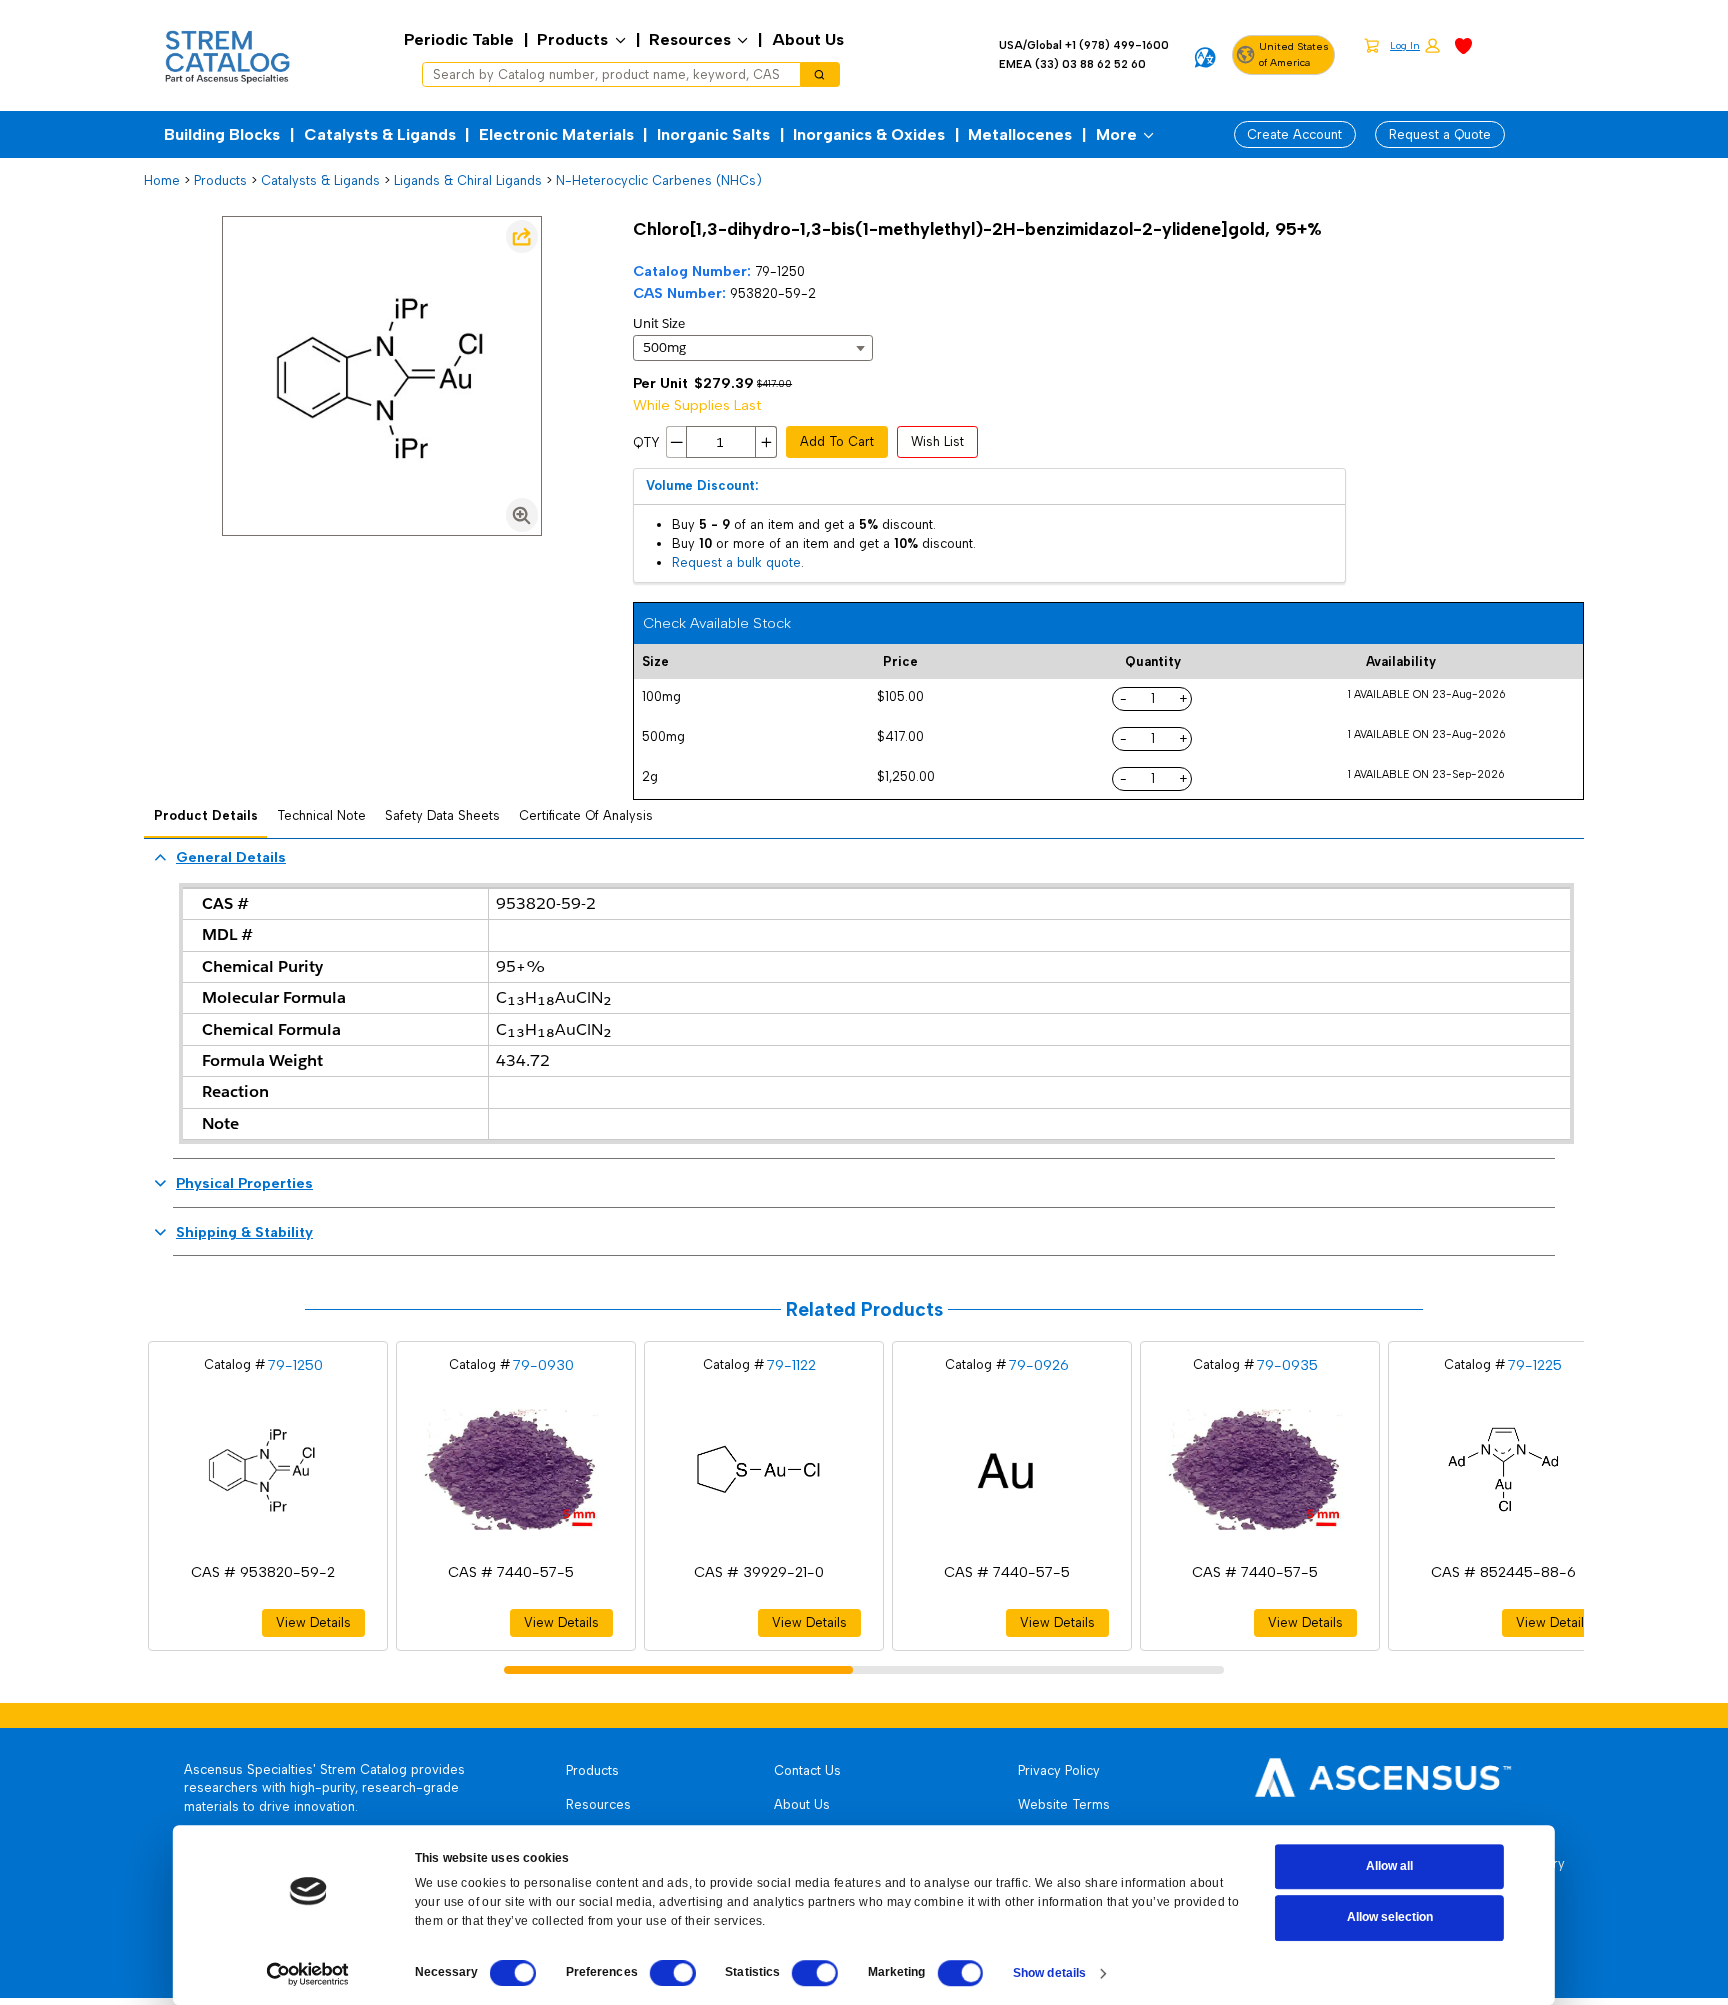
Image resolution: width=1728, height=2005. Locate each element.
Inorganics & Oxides (869, 134)
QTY (646, 442)
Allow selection (1390, 1918)
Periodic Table (459, 39)
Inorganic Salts (713, 134)
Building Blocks (222, 134)
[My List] (1463, 44)
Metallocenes (1020, 134)
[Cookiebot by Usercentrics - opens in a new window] (308, 1974)
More (1116, 134)
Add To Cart (837, 441)
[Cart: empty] (1371, 45)
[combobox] (604, 75)
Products (572, 39)
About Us (808, 39)
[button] (1415, 46)
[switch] (673, 1973)
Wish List (937, 441)
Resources (690, 39)
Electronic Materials (556, 134)
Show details (1049, 1973)
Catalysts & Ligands (380, 134)
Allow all (1389, 1866)
